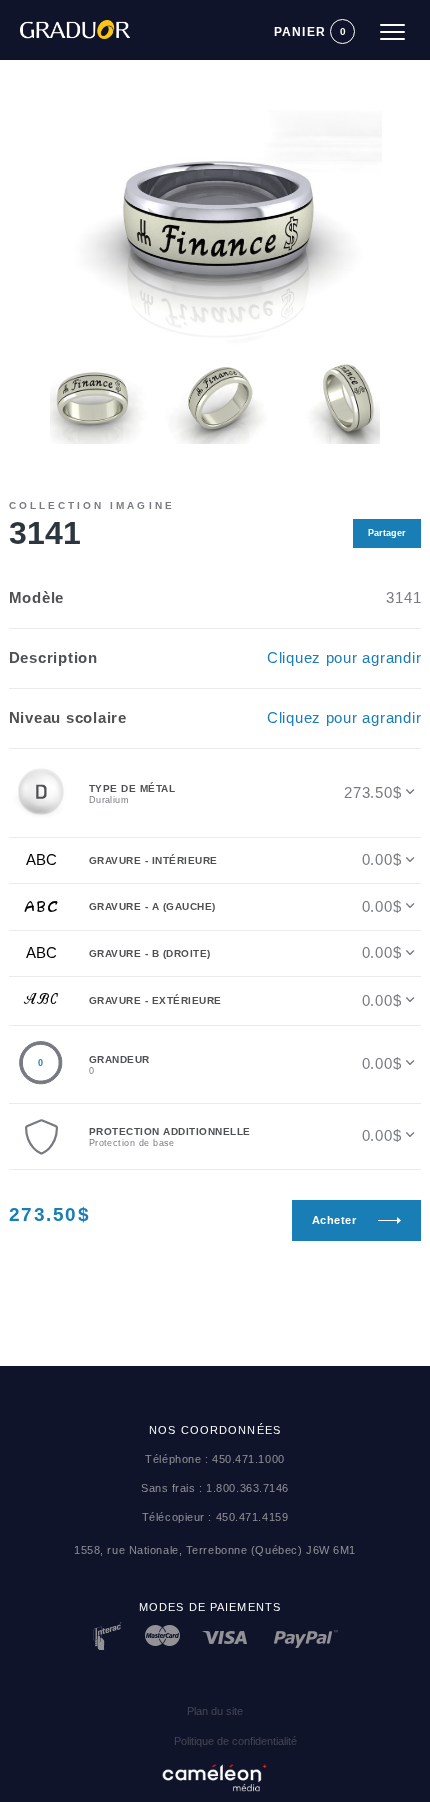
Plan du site (215, 1711)
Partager (387, 533)
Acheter (334, 1220)
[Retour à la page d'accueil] (65, 21)
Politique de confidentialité (235, 1741)
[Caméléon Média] (215, 1774)
